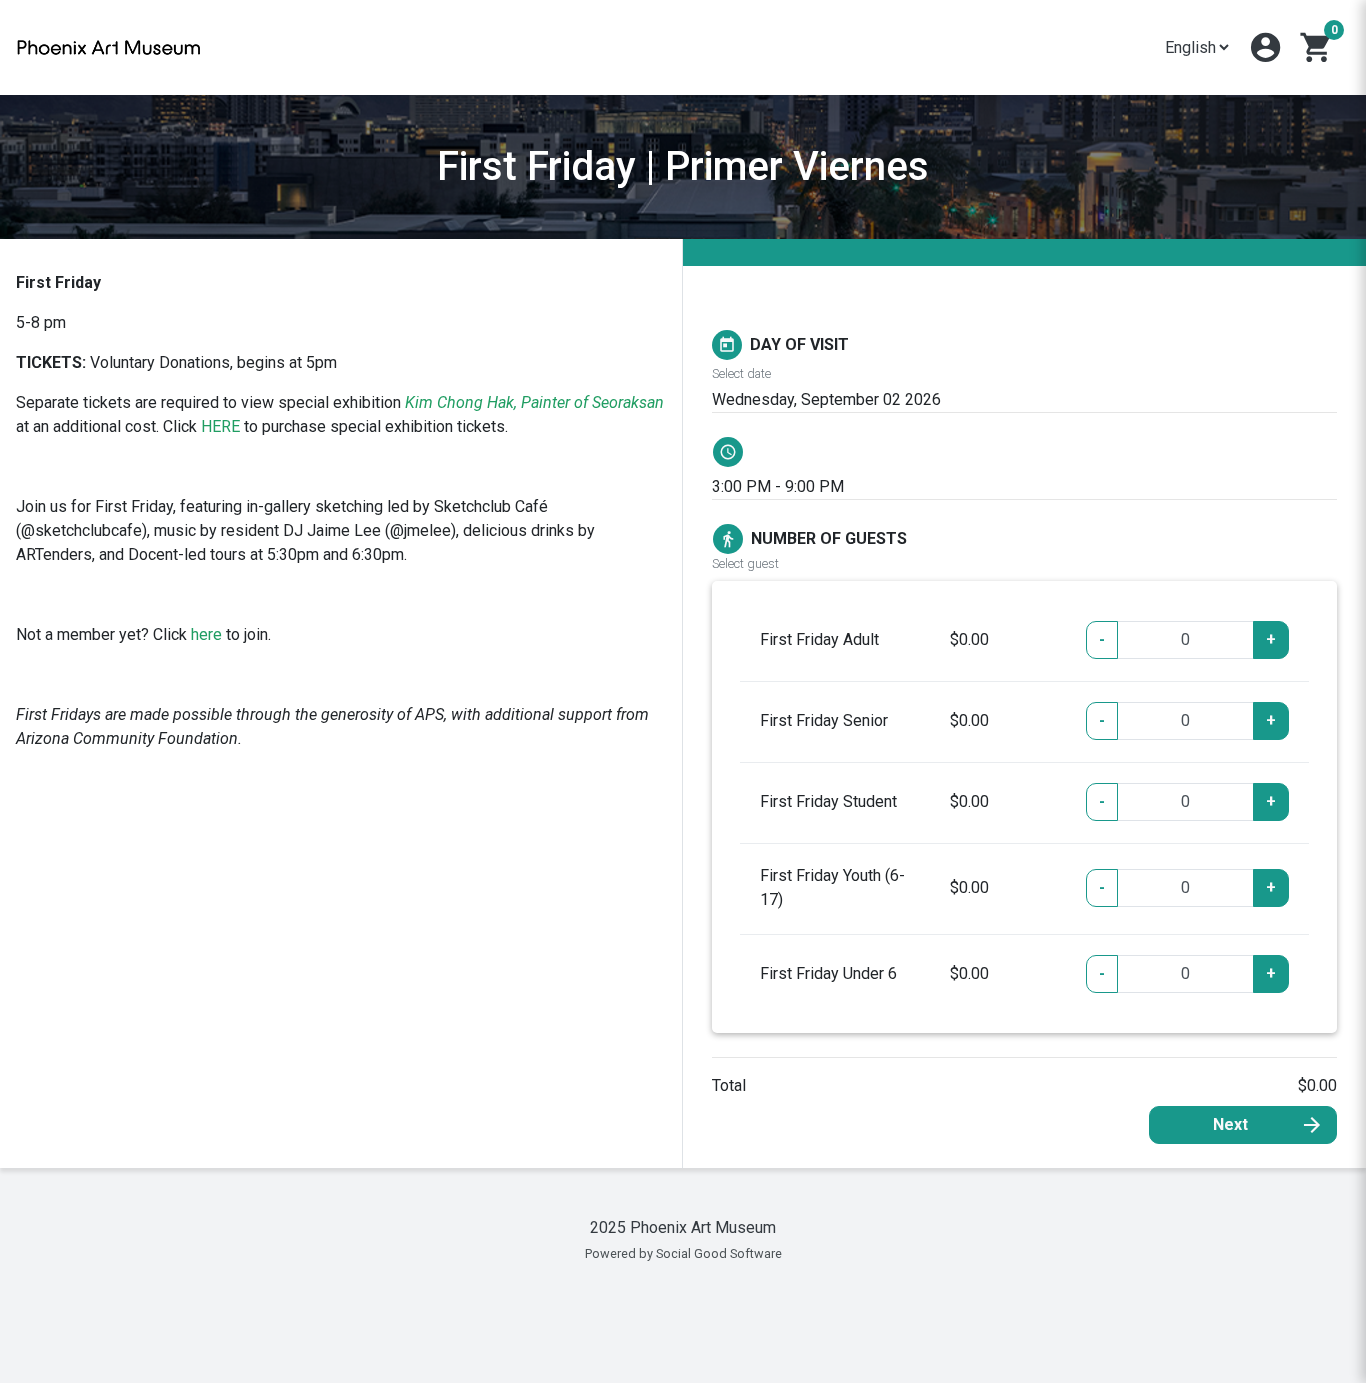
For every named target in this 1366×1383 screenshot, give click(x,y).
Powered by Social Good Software (683, 1253)
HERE (220, 426)
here (206, 634)
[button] (1265, 47)
